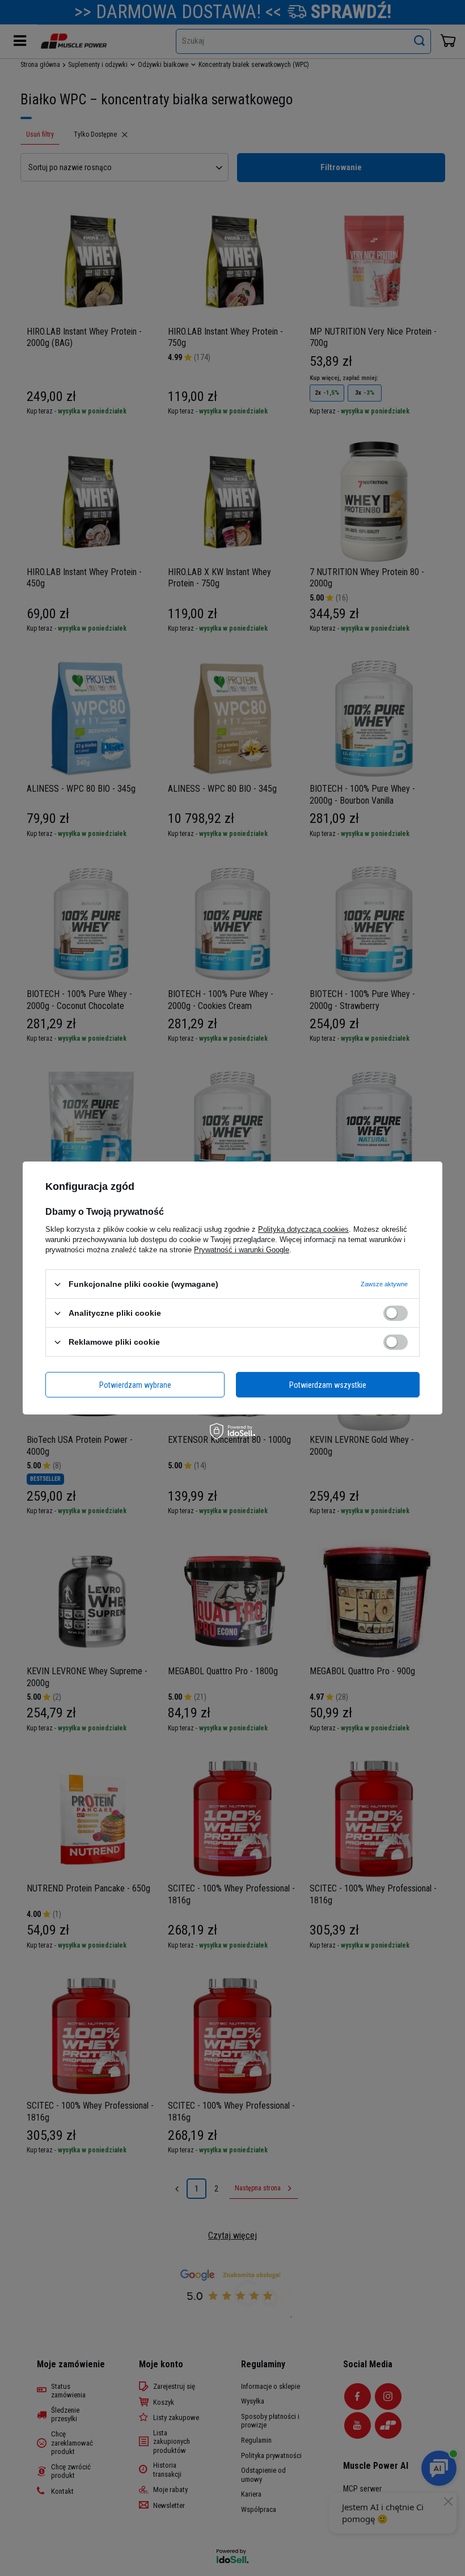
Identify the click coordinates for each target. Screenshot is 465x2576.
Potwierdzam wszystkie (328, 1384)
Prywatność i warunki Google (242, 1250)
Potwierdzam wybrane (135, 1384)
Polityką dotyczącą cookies (303, 1229)
